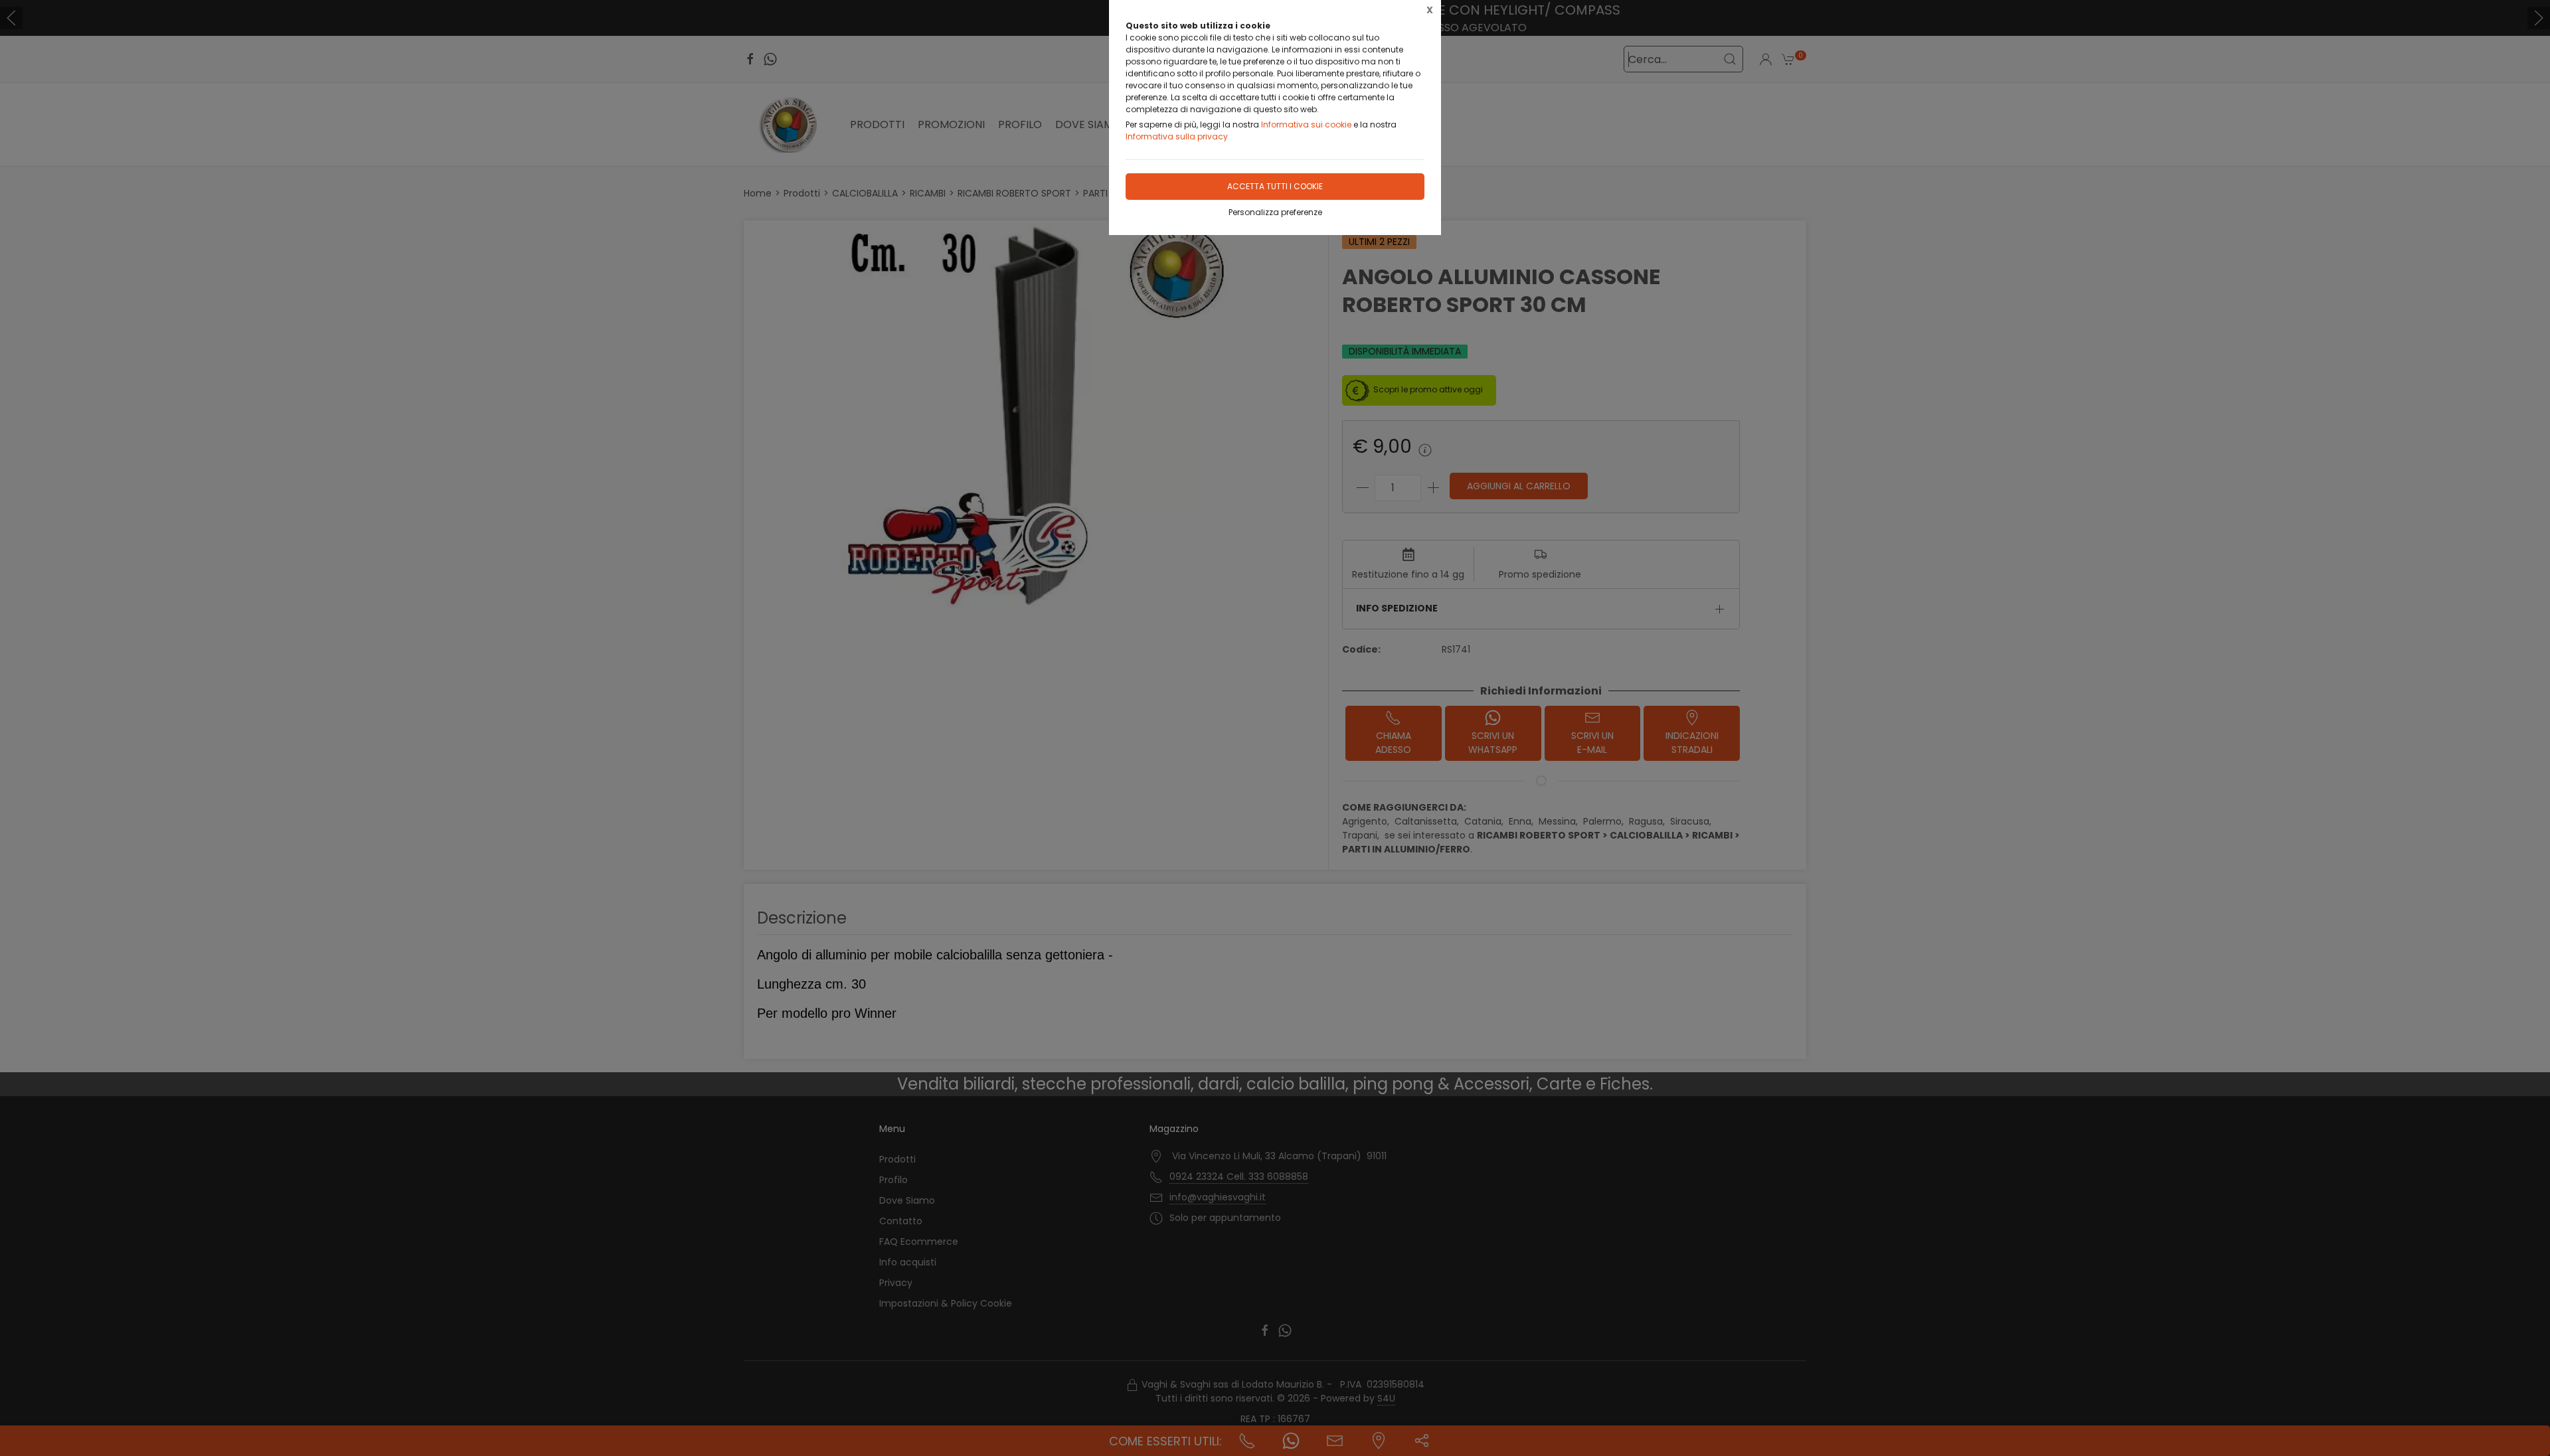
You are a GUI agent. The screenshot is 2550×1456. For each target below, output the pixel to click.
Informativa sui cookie (1306, 124)
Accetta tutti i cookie (1275, 186)
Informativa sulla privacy (1177, 136)
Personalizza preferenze (1275, 212)
